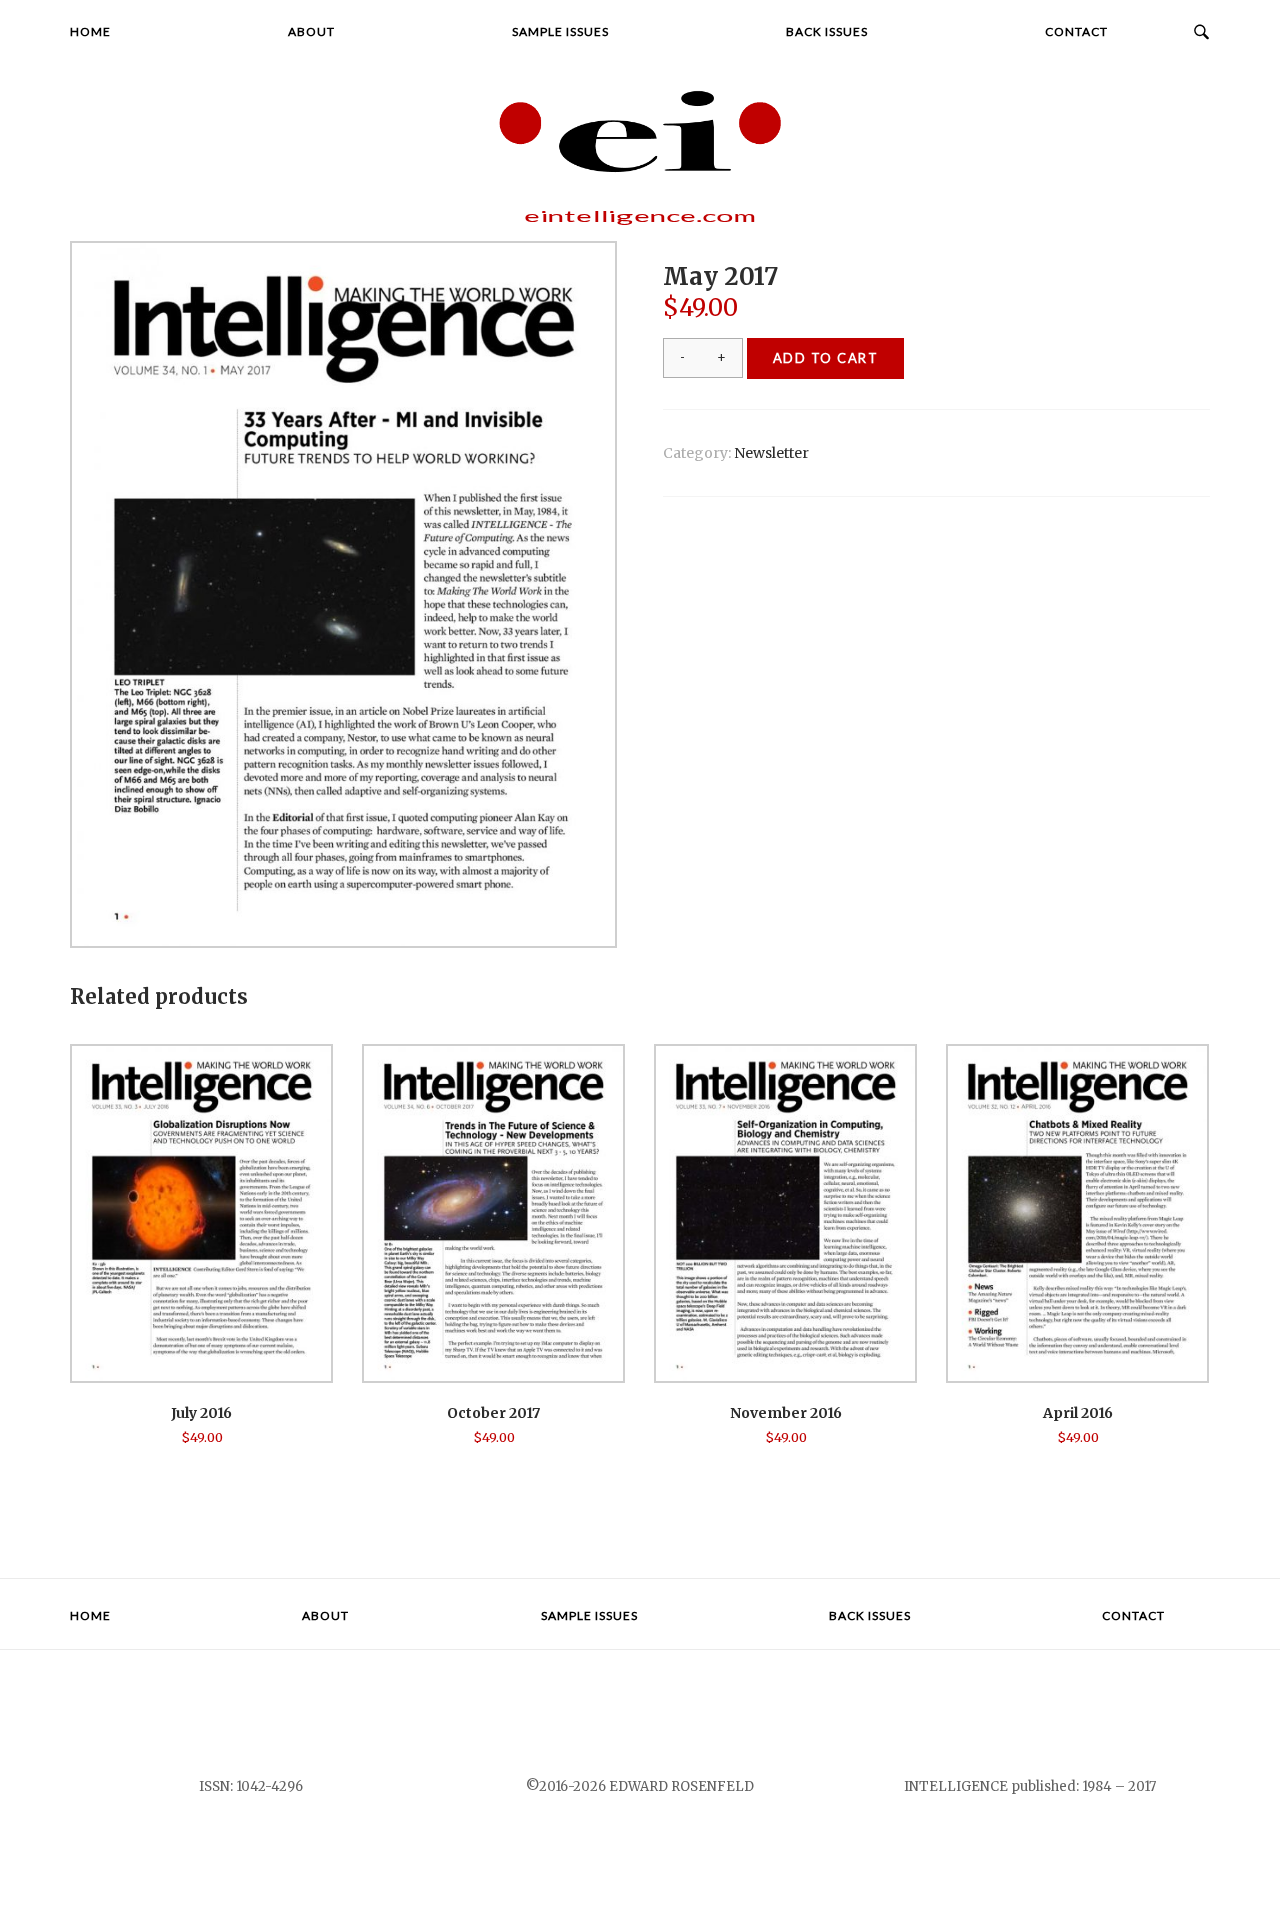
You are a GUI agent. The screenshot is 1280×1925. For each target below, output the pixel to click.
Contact (1076, 31)
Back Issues (827, 31)
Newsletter (771, 453)
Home (90, 31)
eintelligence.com (640, 216)
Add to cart (826, 358)
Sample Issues (560, 31)
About (311, 31)
